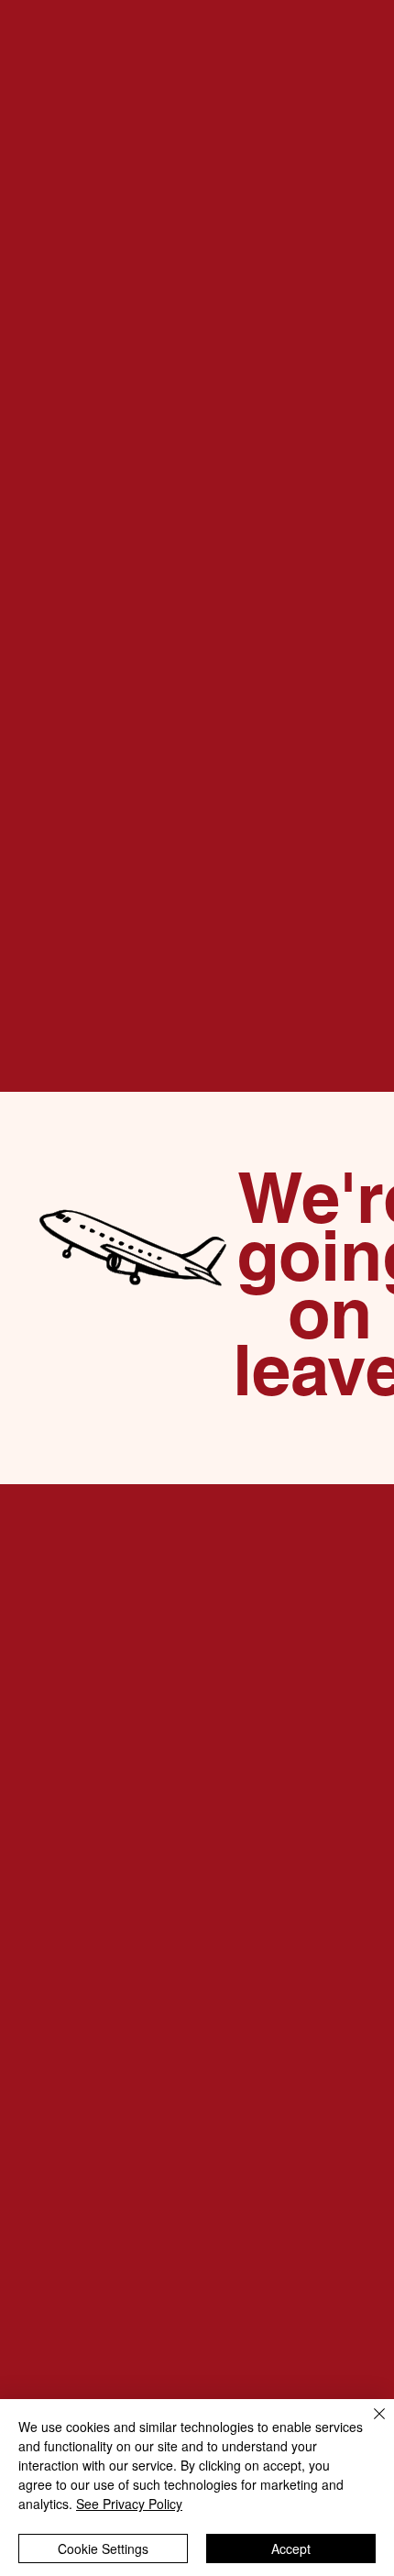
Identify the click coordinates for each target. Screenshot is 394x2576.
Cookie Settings (103, 2548)
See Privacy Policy (129, 2504)
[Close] (368, 2425)
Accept (291, 2548)
